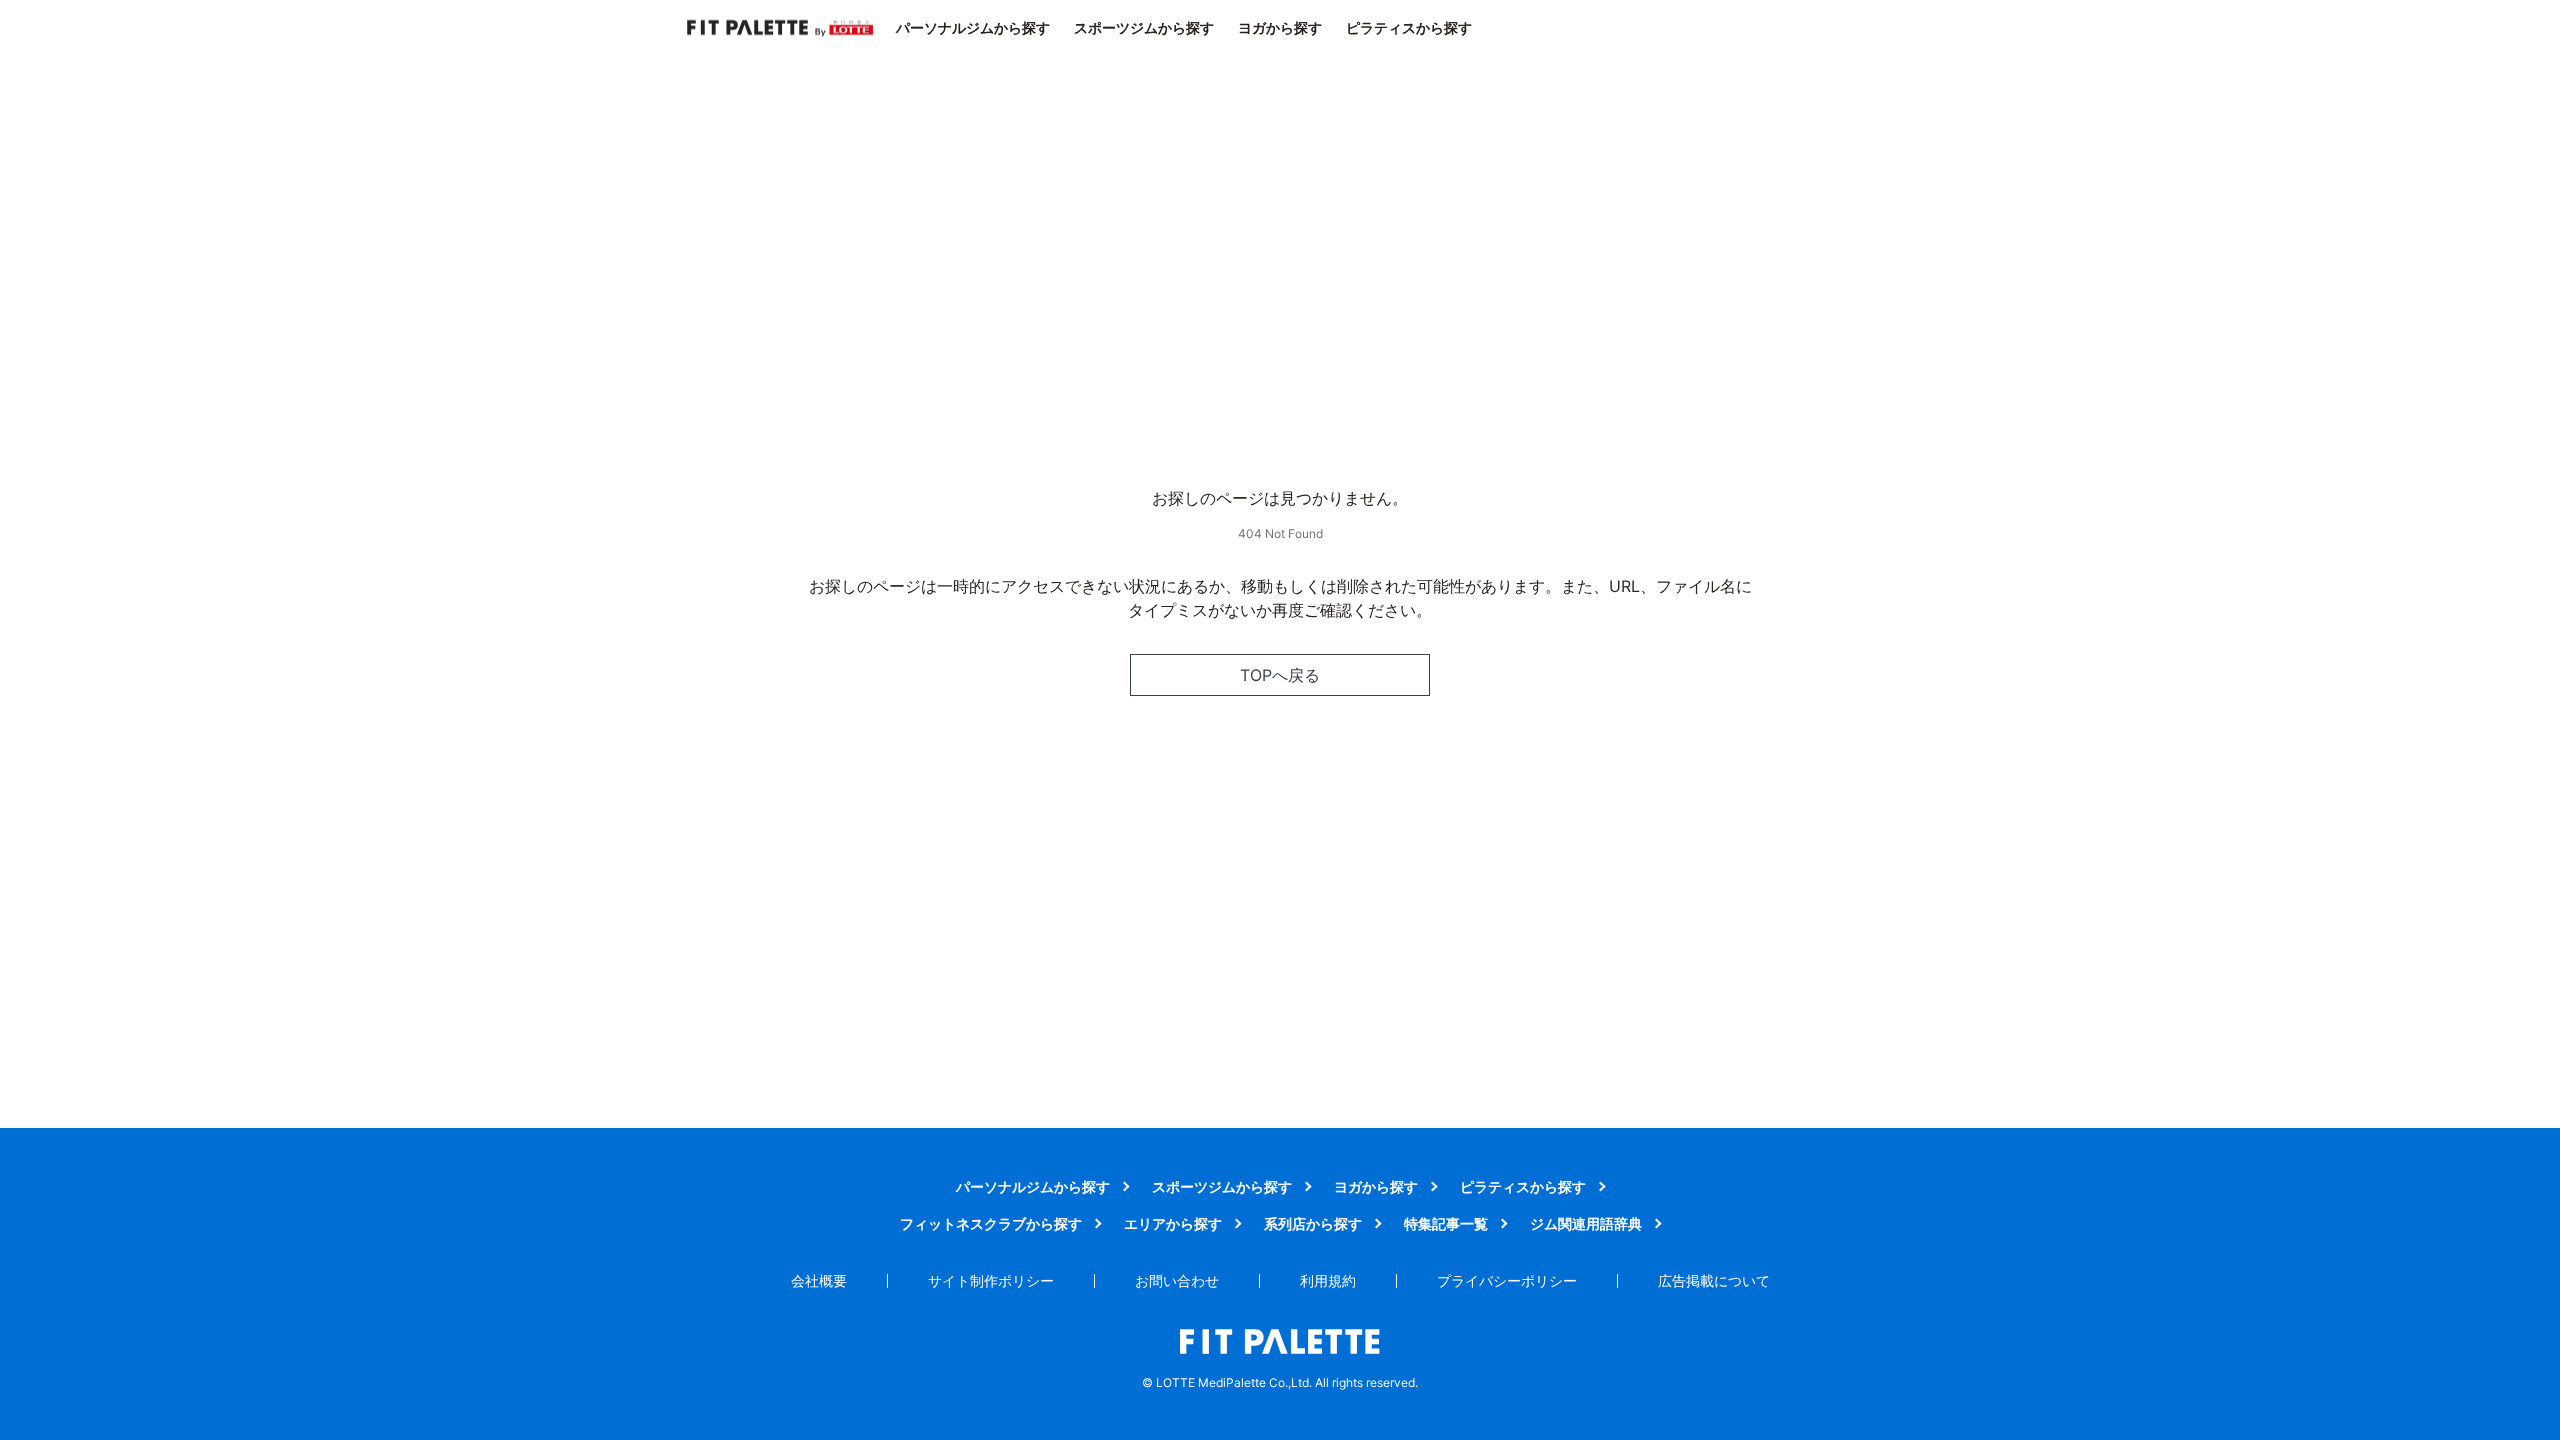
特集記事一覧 (1446, 1223)
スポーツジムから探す (1144, 28)
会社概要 (819, 1280)
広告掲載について (1714, 1280)
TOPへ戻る (1280, 675)
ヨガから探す (1280, 28)
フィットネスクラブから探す (991, 1223)
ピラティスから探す (1409, 28)
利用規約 (1328, 1280)
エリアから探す (1173, 1223)
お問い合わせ (1177, 1280)
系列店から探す (1313, 1223)
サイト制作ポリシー (991, 1280)
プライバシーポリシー (1507, 1280)
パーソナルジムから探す (973, 28)
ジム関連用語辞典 (1586, 1223)
